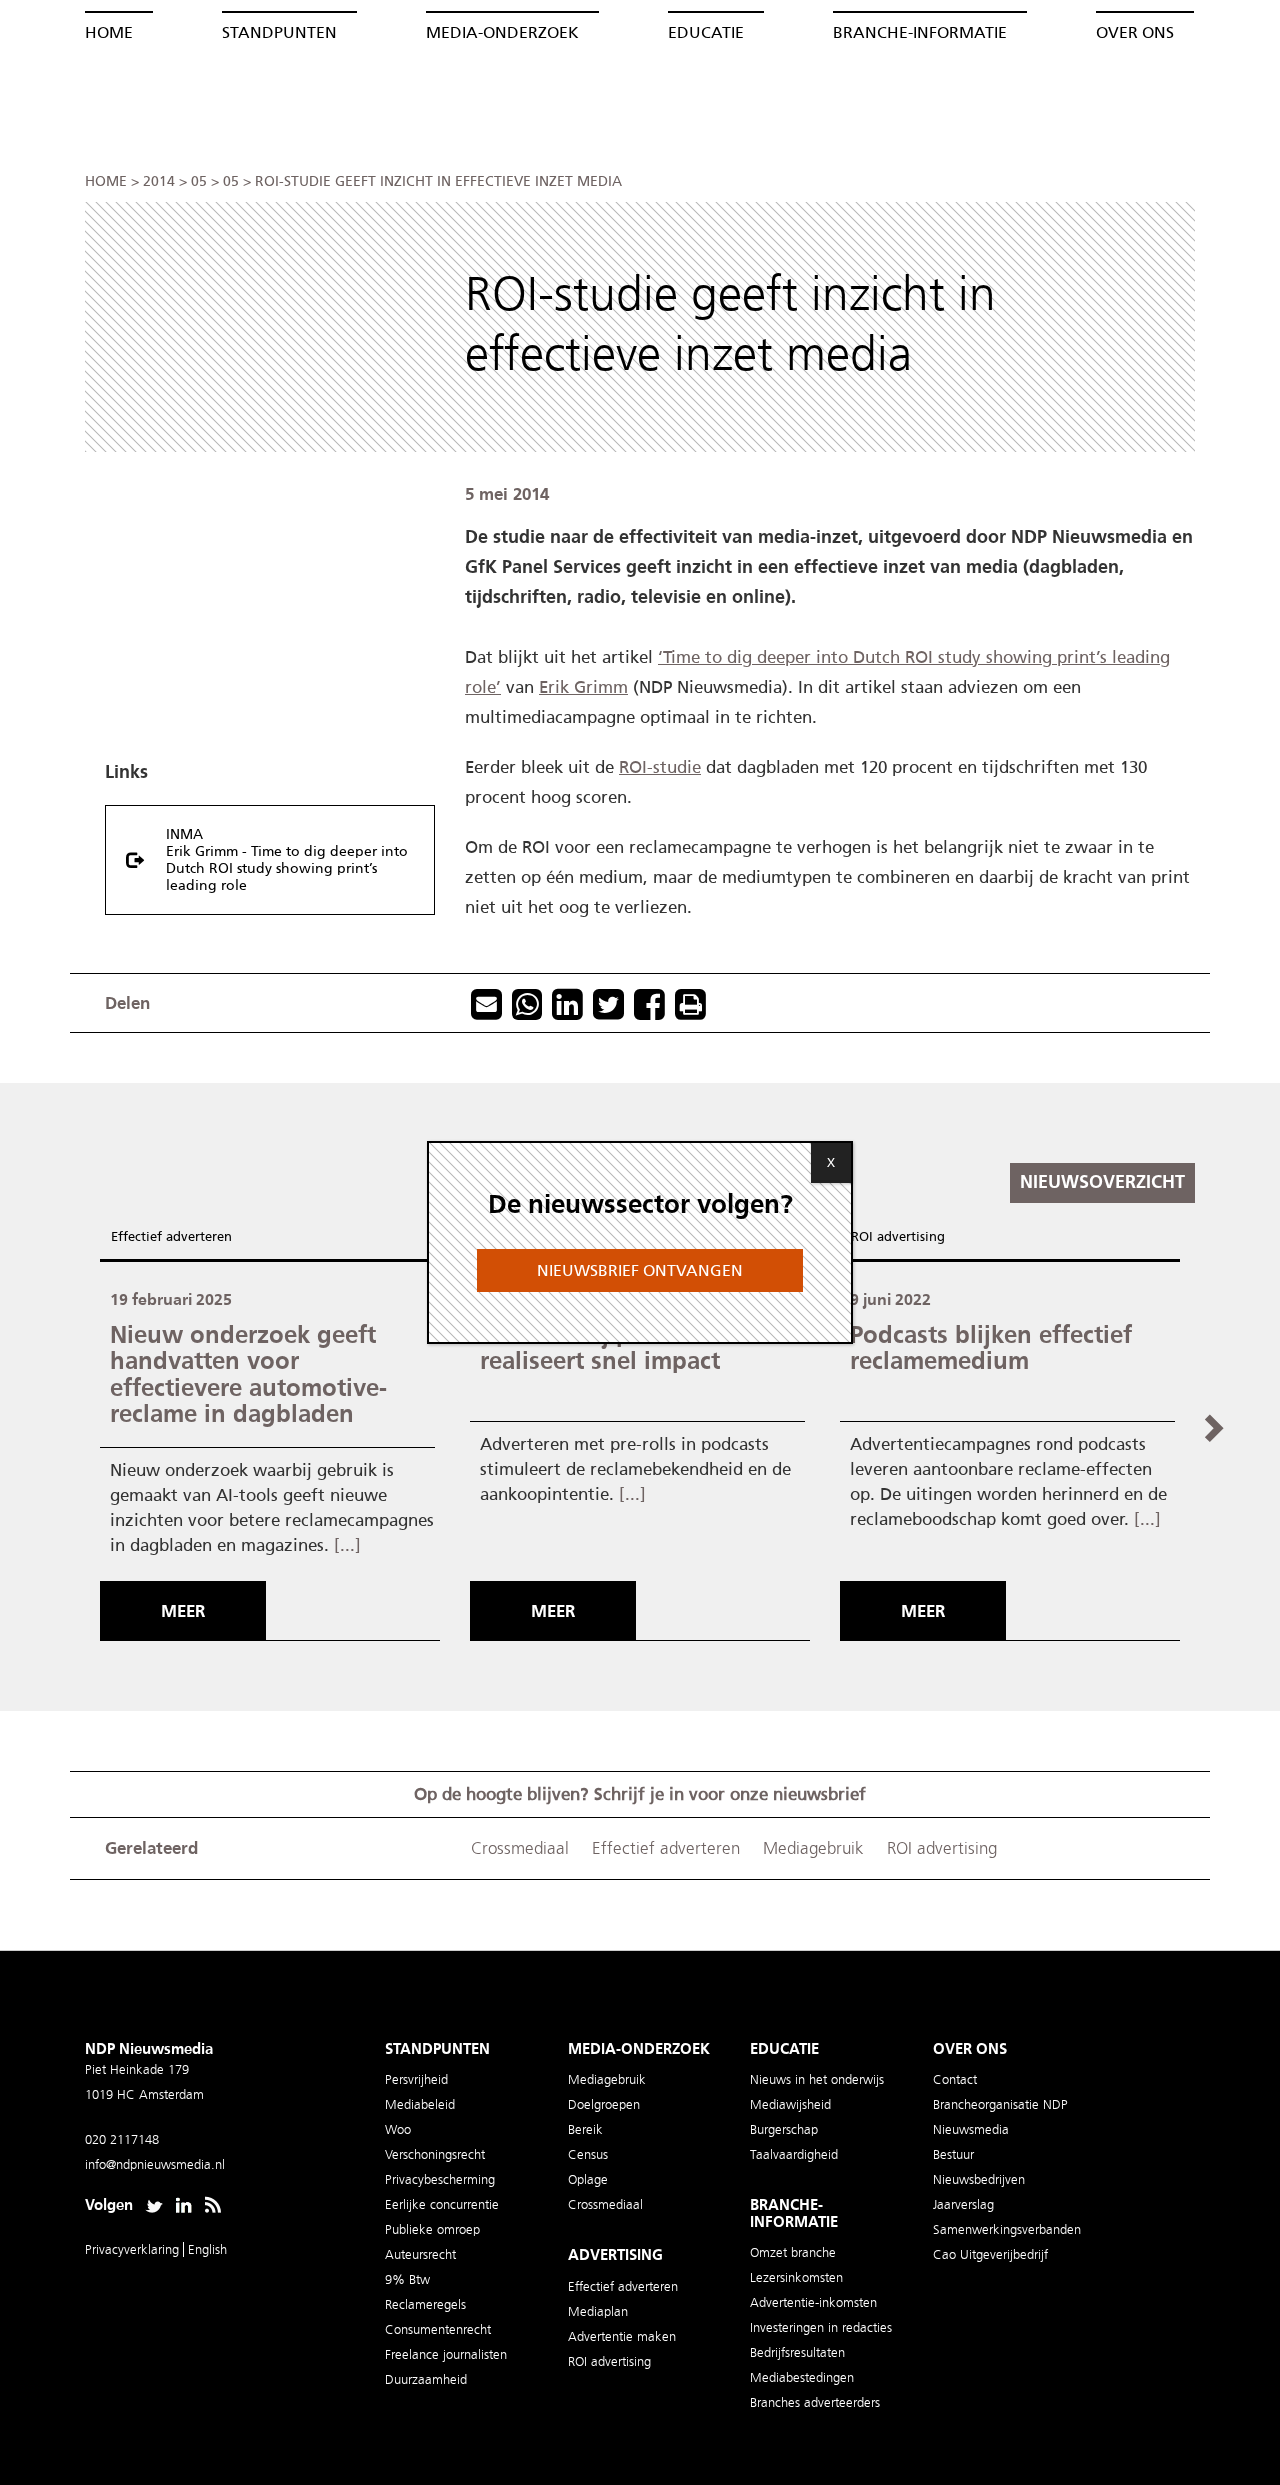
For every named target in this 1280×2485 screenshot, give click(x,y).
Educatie (706, 32)
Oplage (588, 2179)
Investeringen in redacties (821, 2327)
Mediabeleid (420, 2104)
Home (109, 32)
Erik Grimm (583, 687)
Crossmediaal (520, 1848)
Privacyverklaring (134, 2249)
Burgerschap (784, 2129)
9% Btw (407, 2279)
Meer (183, 1611)
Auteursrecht (420, 2254)
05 (199, 181)
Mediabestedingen (802, 2377)
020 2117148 (122, 2139)
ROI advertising (898, 1236)
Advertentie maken (622, 2336)
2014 (159, 181)
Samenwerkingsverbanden (1007, 2229)
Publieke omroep (432, 2229)
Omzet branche (793, 2252)
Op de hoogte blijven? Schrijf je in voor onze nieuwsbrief (640, 1794)
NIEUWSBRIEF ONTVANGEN (640, 1270)
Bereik (585, 2129)
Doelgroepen (604, 2104)
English (207, 2249)
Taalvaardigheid (794, 2154)
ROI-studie (660, 767)
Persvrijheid (416, 2079)
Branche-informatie (920, 32)
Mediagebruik (813, 1848)
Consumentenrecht (438, 2329)
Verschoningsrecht (435, 2154)
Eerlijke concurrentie (442, 2204)
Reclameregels (425, 2304)
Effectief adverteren (171, 1236)
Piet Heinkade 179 (137, 2069)
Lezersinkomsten (796, 2277)
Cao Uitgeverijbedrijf (990, 2254)
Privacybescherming (440, 2179)
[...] (347, 1545)
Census (588, 2154)
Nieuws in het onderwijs (817, 2079)
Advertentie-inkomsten (813, 2302)
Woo (398, 2129)
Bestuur (953, 2154)
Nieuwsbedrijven (979, 2179)
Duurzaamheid (426, 2379)
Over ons (1135, 32)
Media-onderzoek (502, 32)
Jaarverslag (963, 2204)
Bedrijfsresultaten (797, 2352)
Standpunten (279, 32)
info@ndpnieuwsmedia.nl (155, 2164)
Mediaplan (598, 2311)
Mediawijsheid (790, 2104)
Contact (955, 2079)
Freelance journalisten (446, 2354)
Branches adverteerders (815, 2402)
